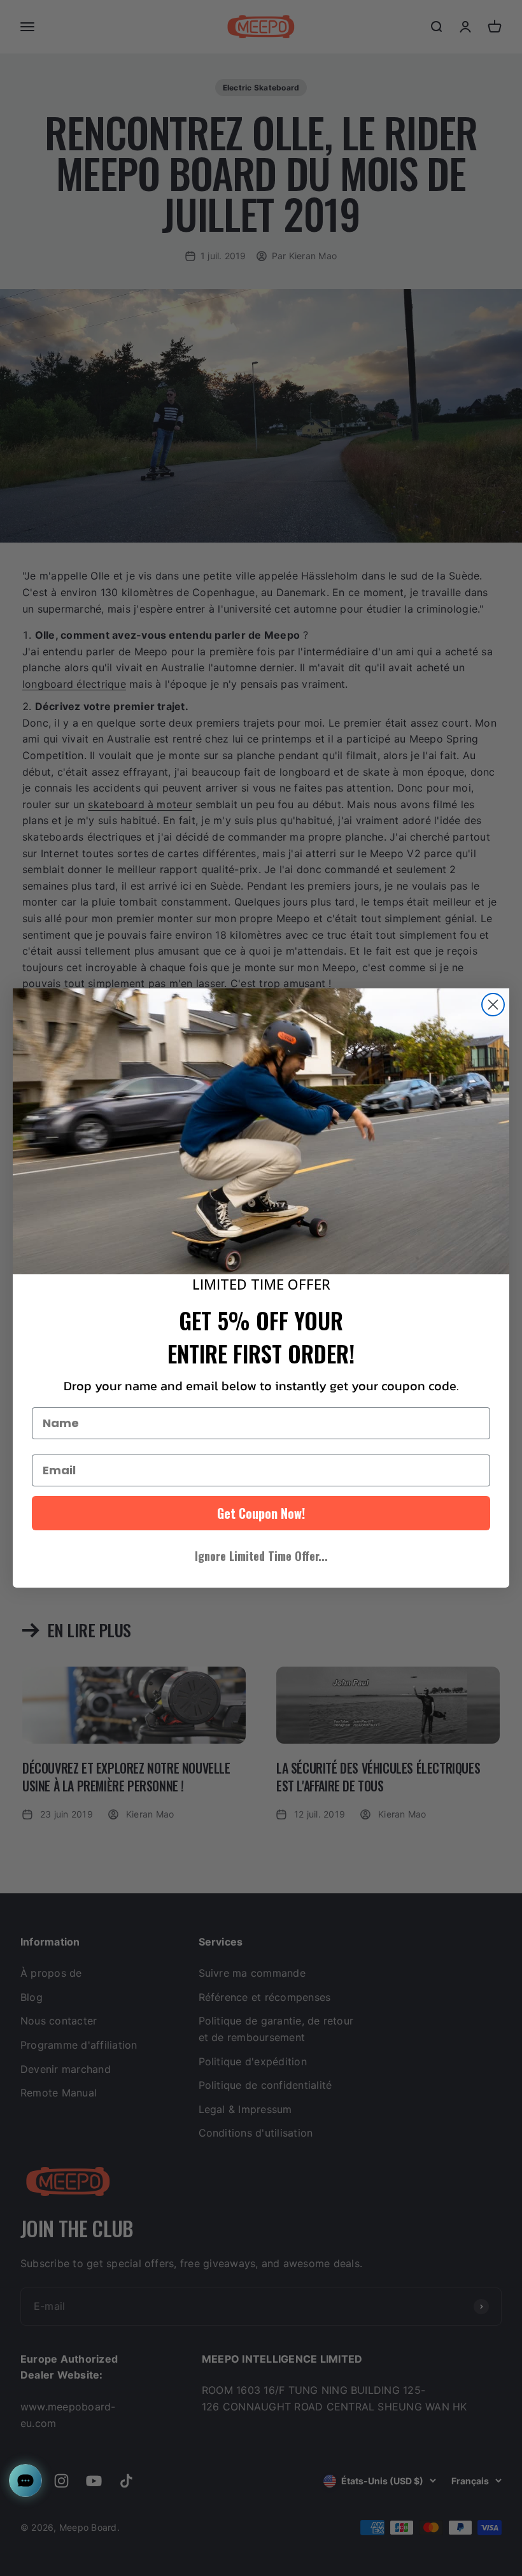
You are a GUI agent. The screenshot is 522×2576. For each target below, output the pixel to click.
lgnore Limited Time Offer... (261, 1556)
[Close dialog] (493, 1005)
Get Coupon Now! (261, 1513)
